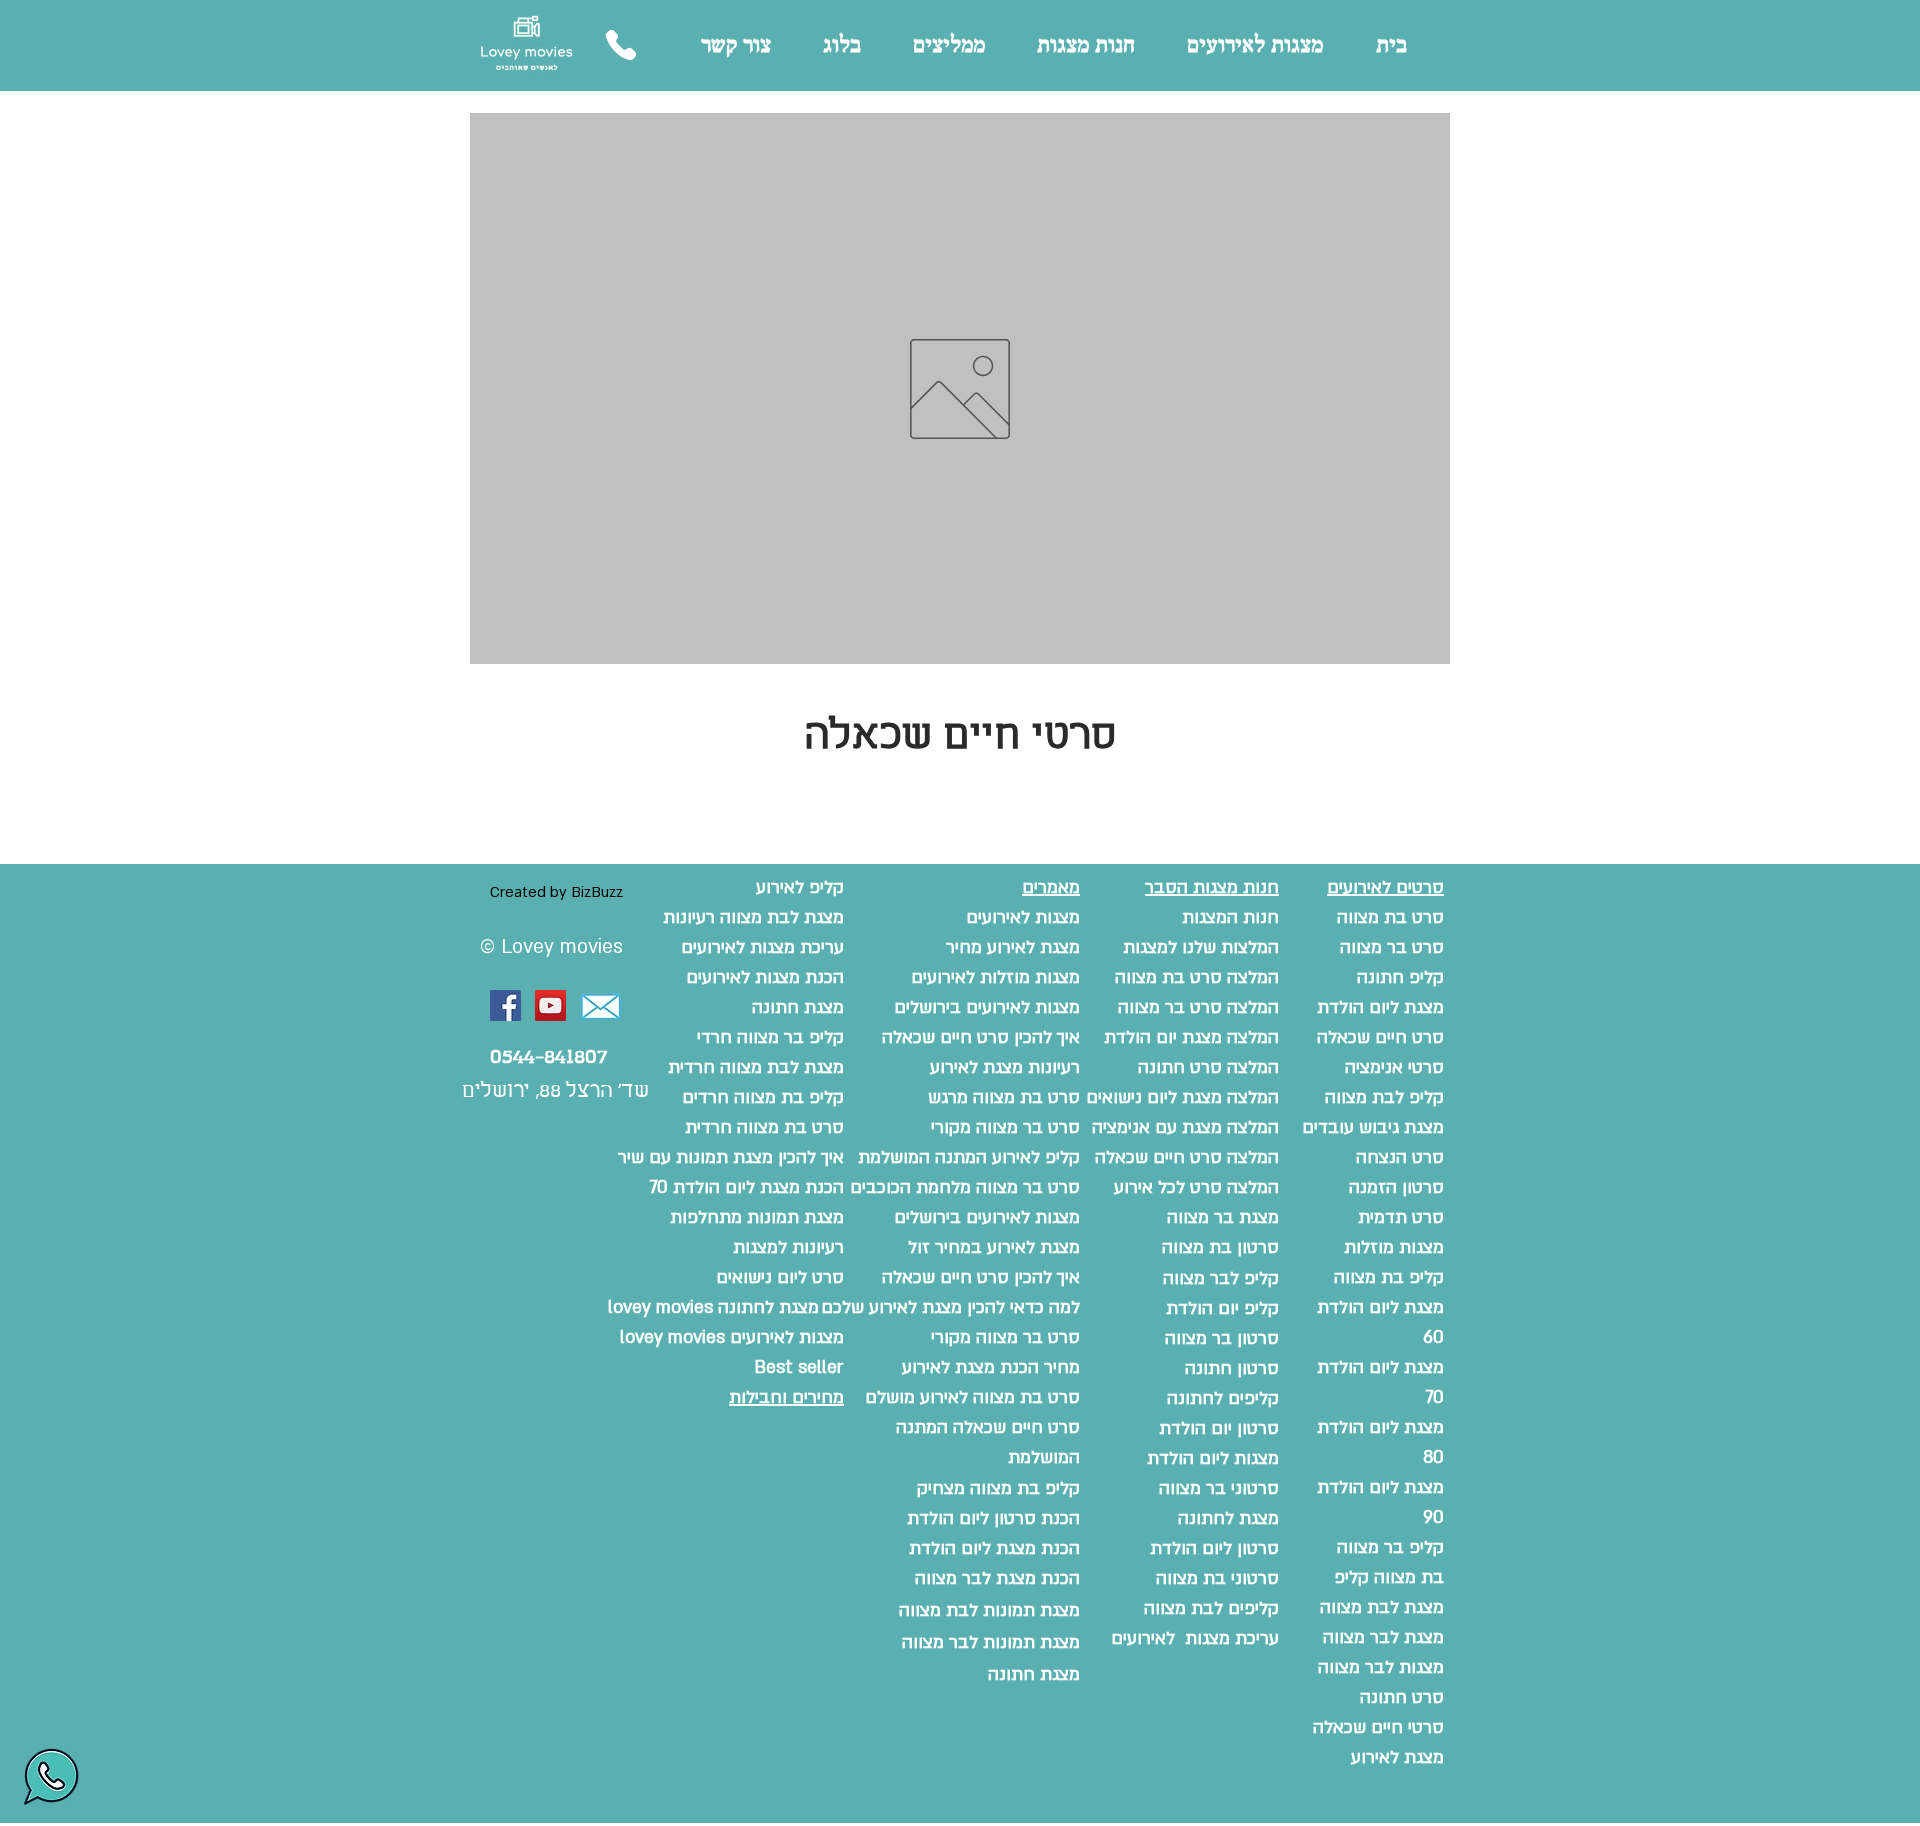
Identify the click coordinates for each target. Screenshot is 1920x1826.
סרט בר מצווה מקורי (1005, 1337)
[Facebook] (505, 1005)
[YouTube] (550, 1005)
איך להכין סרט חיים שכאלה (981, 1277)
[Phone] (620, 45)
